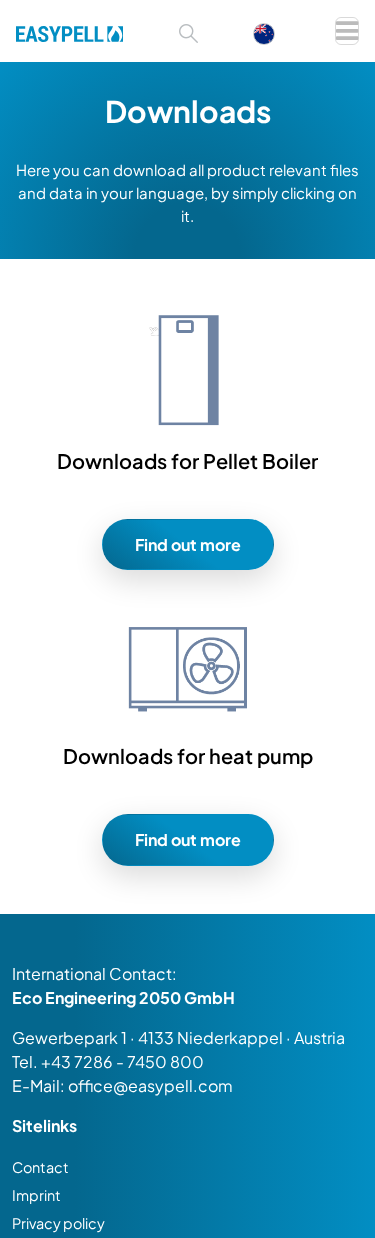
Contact (40, 1167)
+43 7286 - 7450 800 (122, 1061)
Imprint (36, 1195)
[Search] (188, 31)
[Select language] (274, 31)
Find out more (188, 544)
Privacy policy (58, 1223)
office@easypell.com (150, 1085)
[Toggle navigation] (347, 31)
